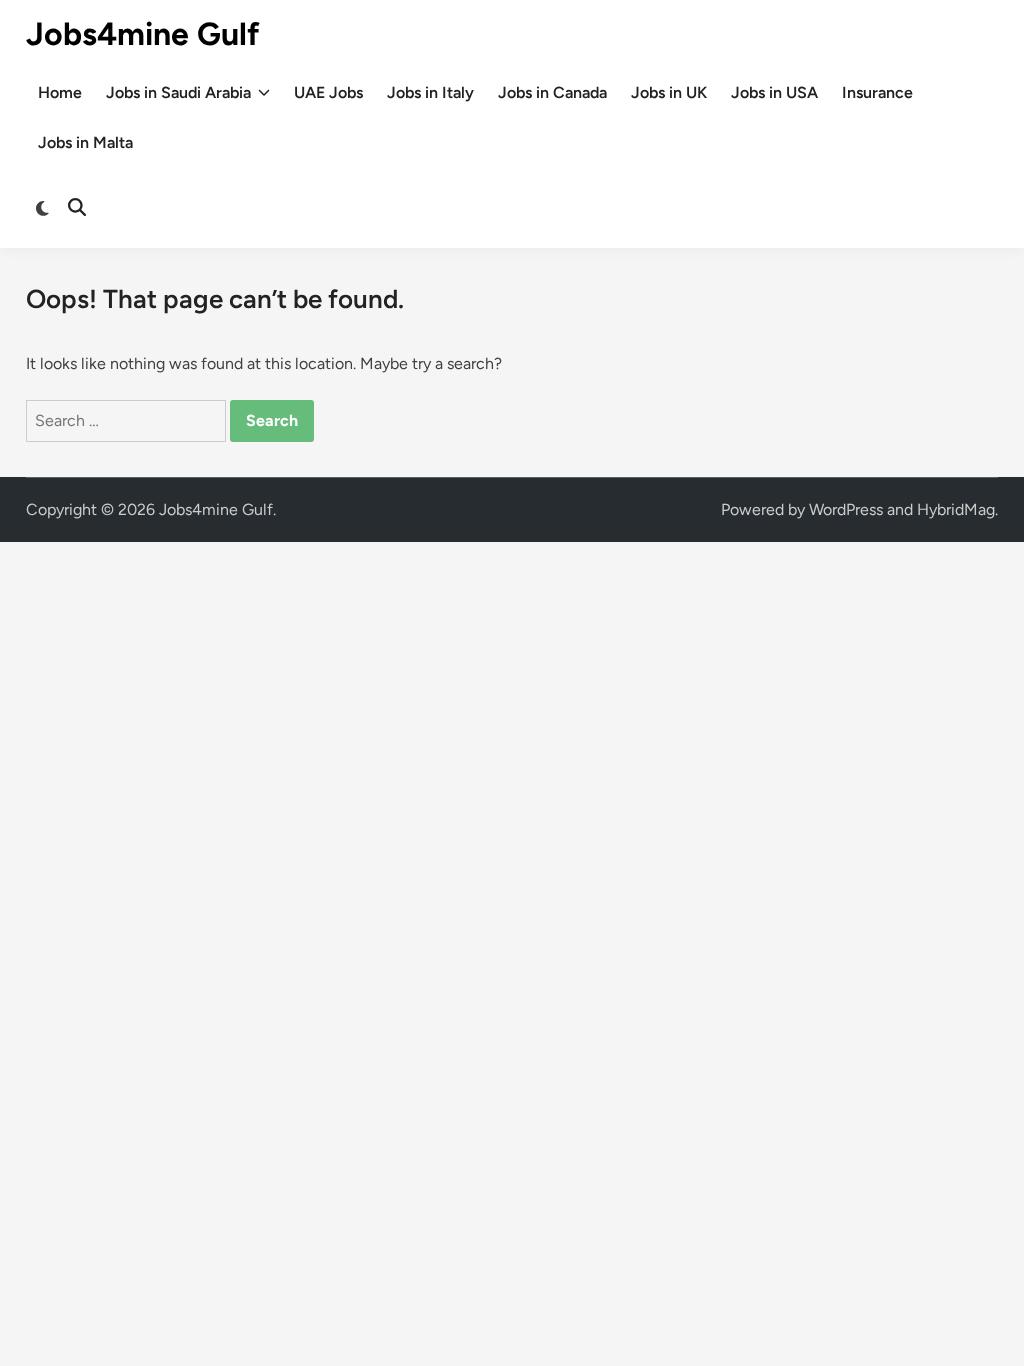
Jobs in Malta (85, 142)
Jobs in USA (774, 92)
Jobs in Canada (552, 92)
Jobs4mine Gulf (143, 34)
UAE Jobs (328, 92)
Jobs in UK (669, 92)
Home (60, 92)
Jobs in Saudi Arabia (178, 92)
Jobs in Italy (430, 92)
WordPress (846, 509)
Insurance (877, 92)
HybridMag (956, 509)
